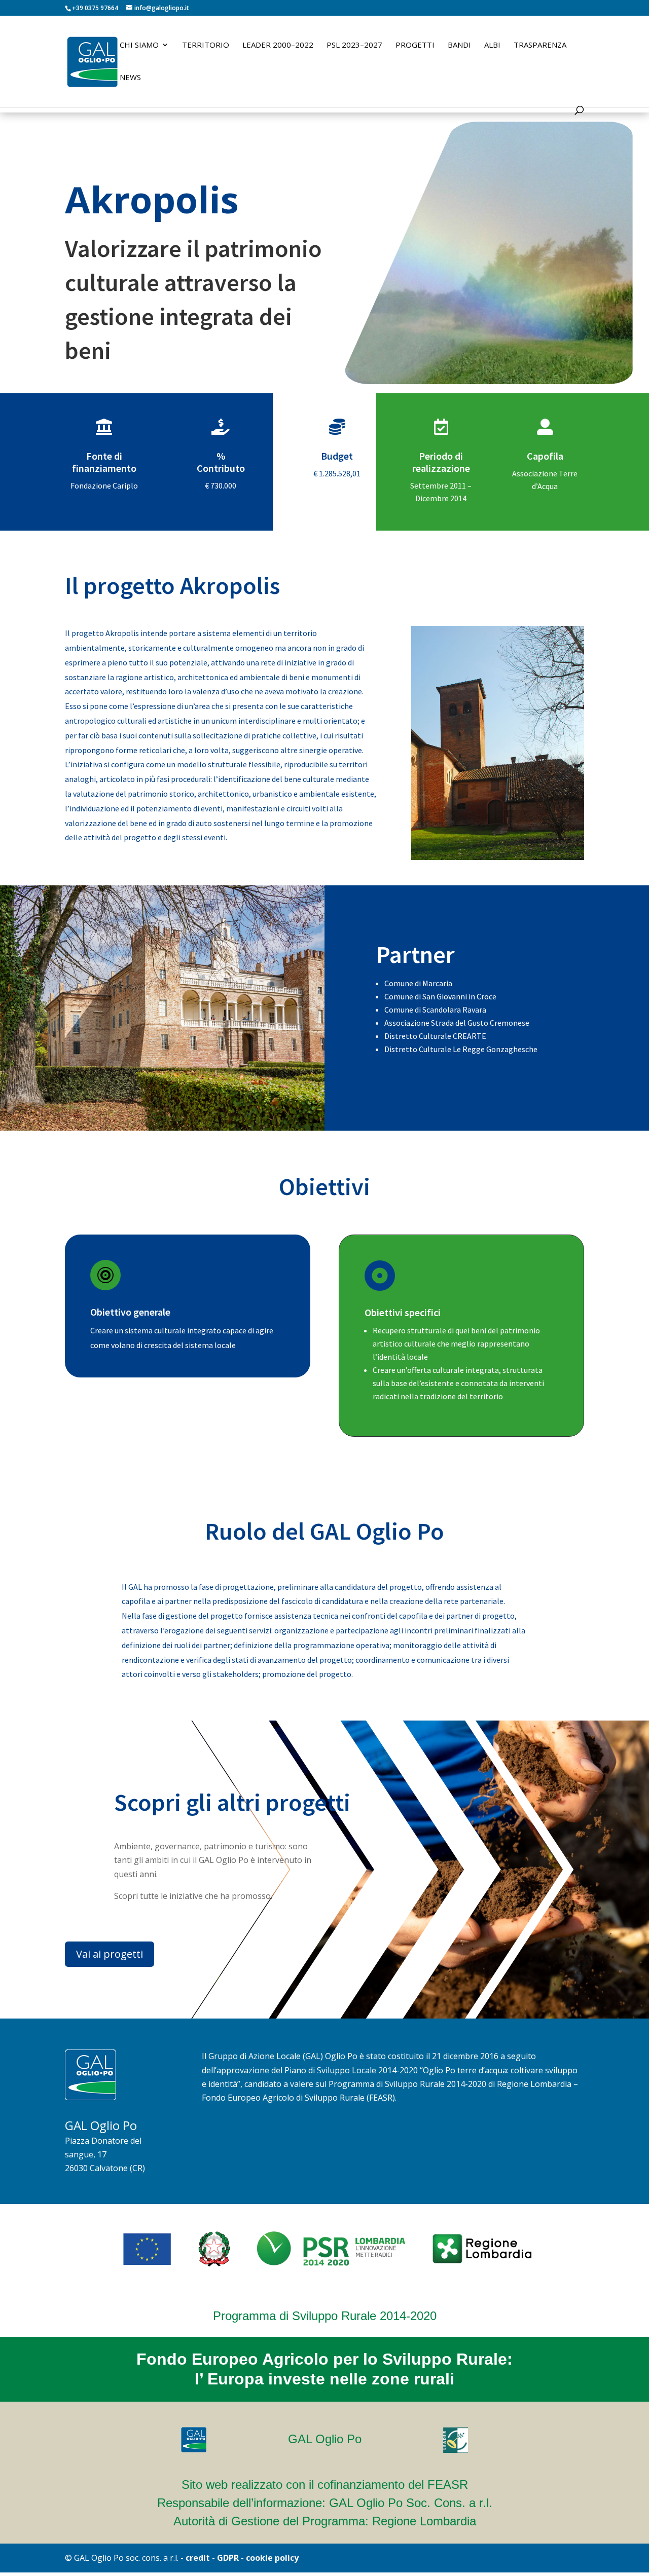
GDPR (228, 2558)
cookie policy (272, 2558)
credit (198, 2558)
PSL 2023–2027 (354, 45)
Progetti (415, 45)
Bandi (459, 45)
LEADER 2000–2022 (278, 45)
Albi (492, 45)
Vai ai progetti (110, 1954)
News (130, 78)
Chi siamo (139, 45)
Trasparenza (540, 45)
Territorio (206, 45)
